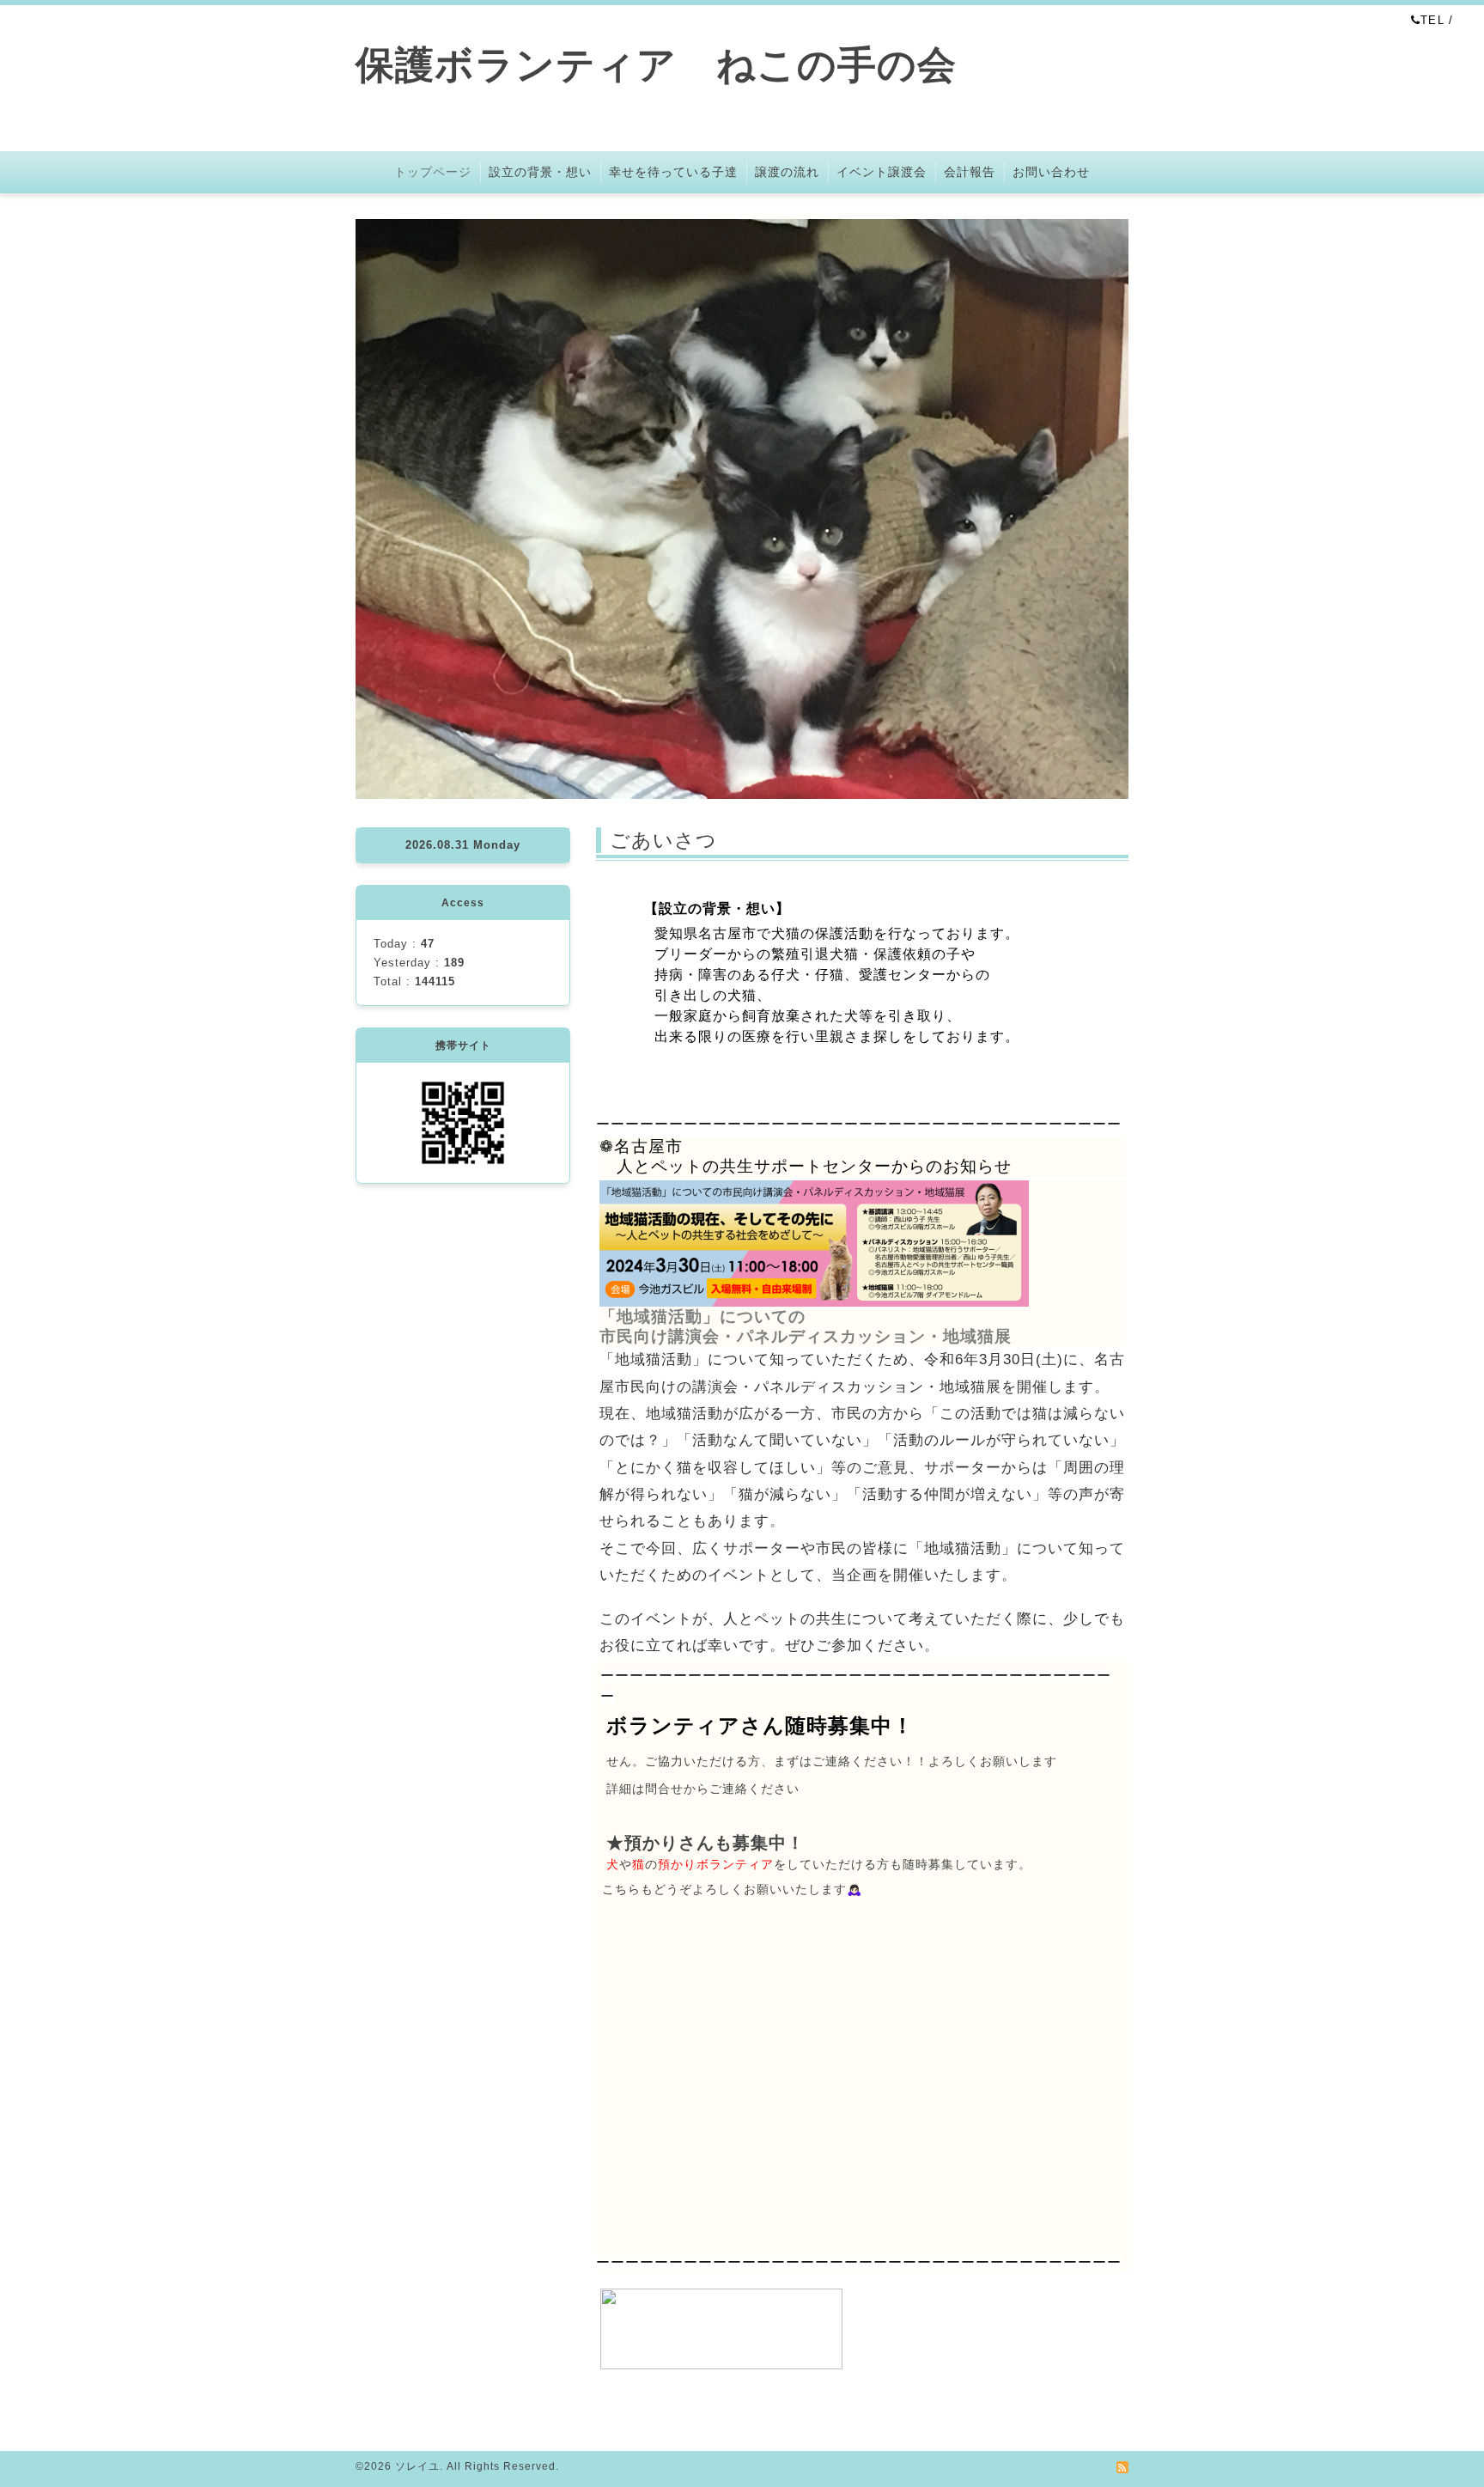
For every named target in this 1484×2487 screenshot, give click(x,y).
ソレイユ (417, 2466)
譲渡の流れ (787, 172)
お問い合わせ (1051, 172)
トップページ (433, 172)
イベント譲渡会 (882, 172)
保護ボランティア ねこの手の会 (676, 65)
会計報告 (970, 172)
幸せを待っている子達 (673, 172)
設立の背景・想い (540, 172)
